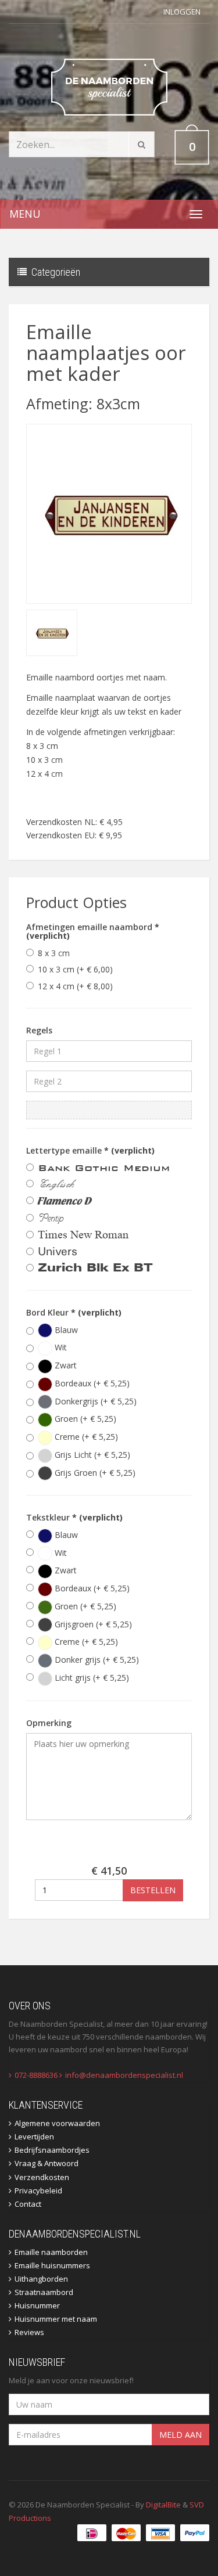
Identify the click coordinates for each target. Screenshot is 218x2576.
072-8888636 (36, 2075)
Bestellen (153, 1890)
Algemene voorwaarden (57, 2123)
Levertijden (34, 2137)
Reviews (29, 2332)
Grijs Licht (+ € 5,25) (91, 1455)
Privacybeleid (38, 2190)
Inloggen (182, 12)
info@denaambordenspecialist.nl (124, 2075)
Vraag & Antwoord (47, 2163)
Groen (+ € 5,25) (84, 1419)
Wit (60, 1347)
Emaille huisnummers (52, 2265)
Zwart (65, 1365)
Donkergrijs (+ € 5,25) (94, 1401)
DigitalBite (163, 2505)
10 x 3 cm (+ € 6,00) (75, 969)
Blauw (65, 1330)
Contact (28, 2204)
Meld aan (181, 2435)
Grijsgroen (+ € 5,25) (92, 1624)
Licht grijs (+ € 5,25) (91, 1678)
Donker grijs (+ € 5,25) (96, 1660)
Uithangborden (41, 2279)
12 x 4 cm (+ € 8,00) (75, 986)
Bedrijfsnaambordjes (52, 2150)
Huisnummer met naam (56, 2319)
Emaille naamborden (51, 2252)
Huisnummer (37, 2305)
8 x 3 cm (54, 953)
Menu (25, 214)
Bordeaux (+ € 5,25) (91, 1383)
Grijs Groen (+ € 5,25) (94, 1473)
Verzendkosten (42, 2177)
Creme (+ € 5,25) (85, 1437)
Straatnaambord (44, 2292)
